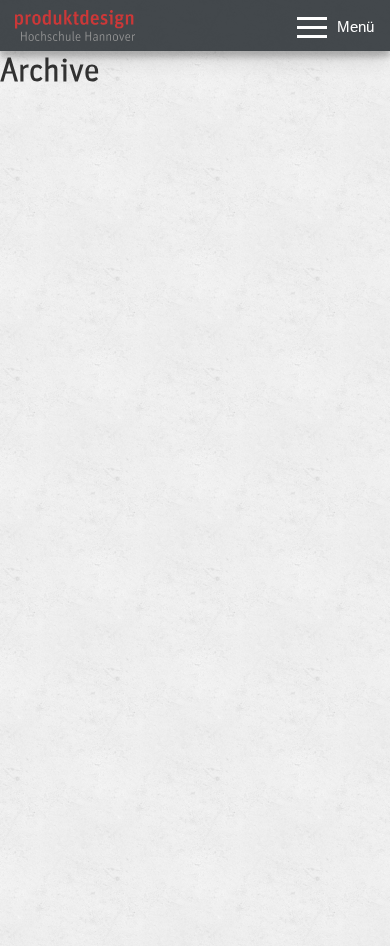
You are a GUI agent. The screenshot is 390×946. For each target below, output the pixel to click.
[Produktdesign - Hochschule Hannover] (75, 36)
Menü (355, 26)
